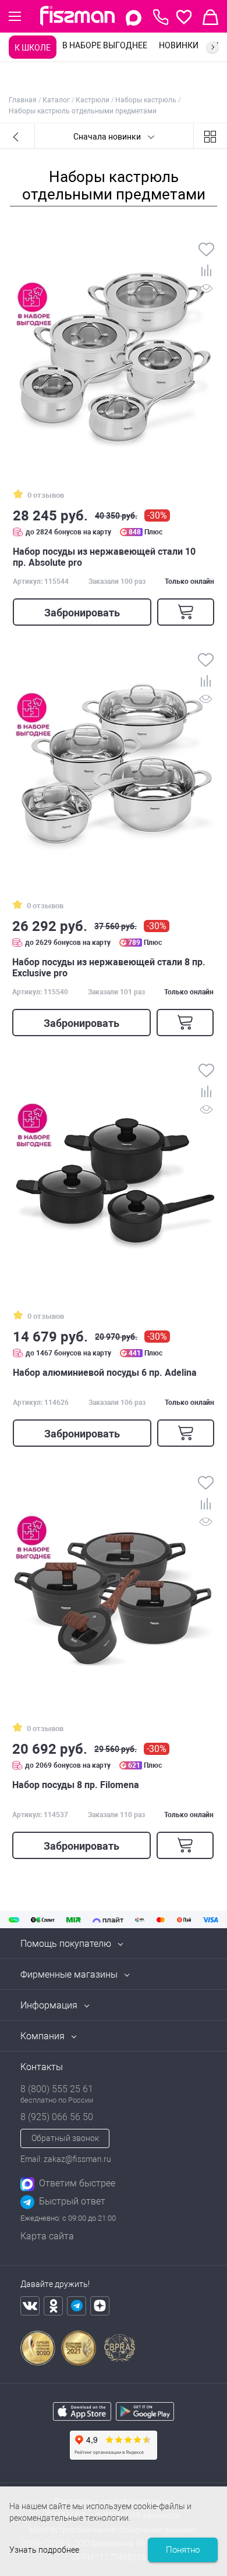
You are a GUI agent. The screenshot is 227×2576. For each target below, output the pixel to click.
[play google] (145, 2418)
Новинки (179, 45)
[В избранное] (206, 251)
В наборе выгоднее (105, 45)
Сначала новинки (107, 137)
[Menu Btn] (15, 16)
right (212, 47)
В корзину (186, 612)
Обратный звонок (65, 2138)
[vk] (30, 2306)
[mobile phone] (161, 17)
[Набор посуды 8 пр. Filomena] (113, 1580)
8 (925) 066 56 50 (57, 2117)
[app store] (82, 2418)
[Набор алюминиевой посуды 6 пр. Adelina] (114, 1168)
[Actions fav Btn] (184, 17)
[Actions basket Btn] (210, 17)
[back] (17, 136)
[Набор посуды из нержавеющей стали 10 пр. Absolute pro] (114, 347)
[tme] (77, 2306)
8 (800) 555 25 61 (57, 2089)
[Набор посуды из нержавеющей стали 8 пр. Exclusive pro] (113, 757)
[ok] (53, 2306)
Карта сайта (47, 2236)
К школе (33, 48)
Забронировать (82, 613)
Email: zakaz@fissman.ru (66, 2159)
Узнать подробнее (44, 2550)
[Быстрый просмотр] (206, 290)
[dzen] (100, 2306)
